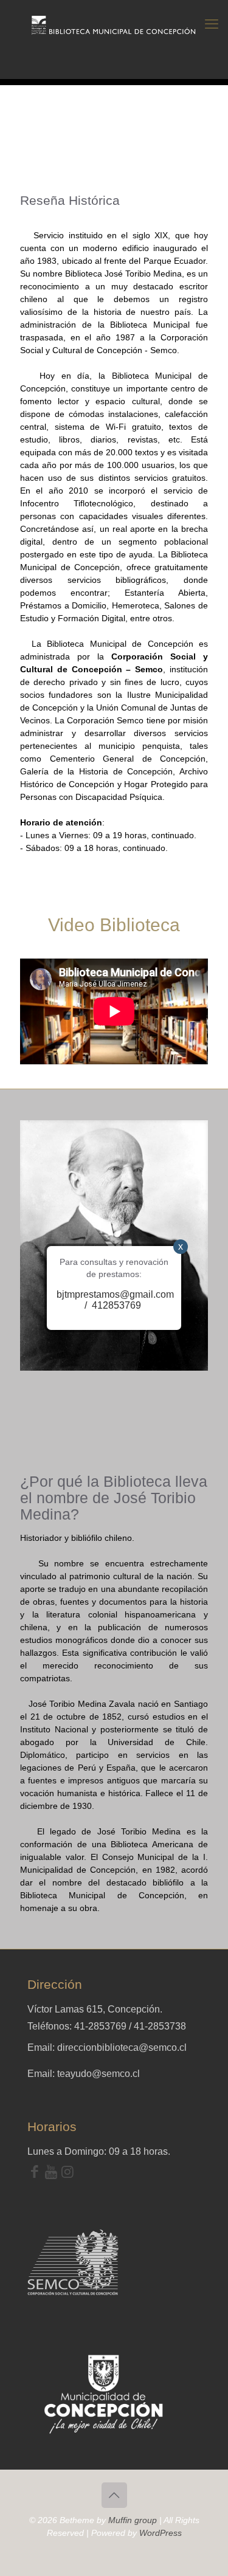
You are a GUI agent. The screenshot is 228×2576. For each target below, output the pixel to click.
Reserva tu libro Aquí (40, 2542)
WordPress (161, 2533)
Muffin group (133, 2520)
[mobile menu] (212, 24)
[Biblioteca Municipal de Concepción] (114, 24)
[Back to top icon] (114, 2495)
